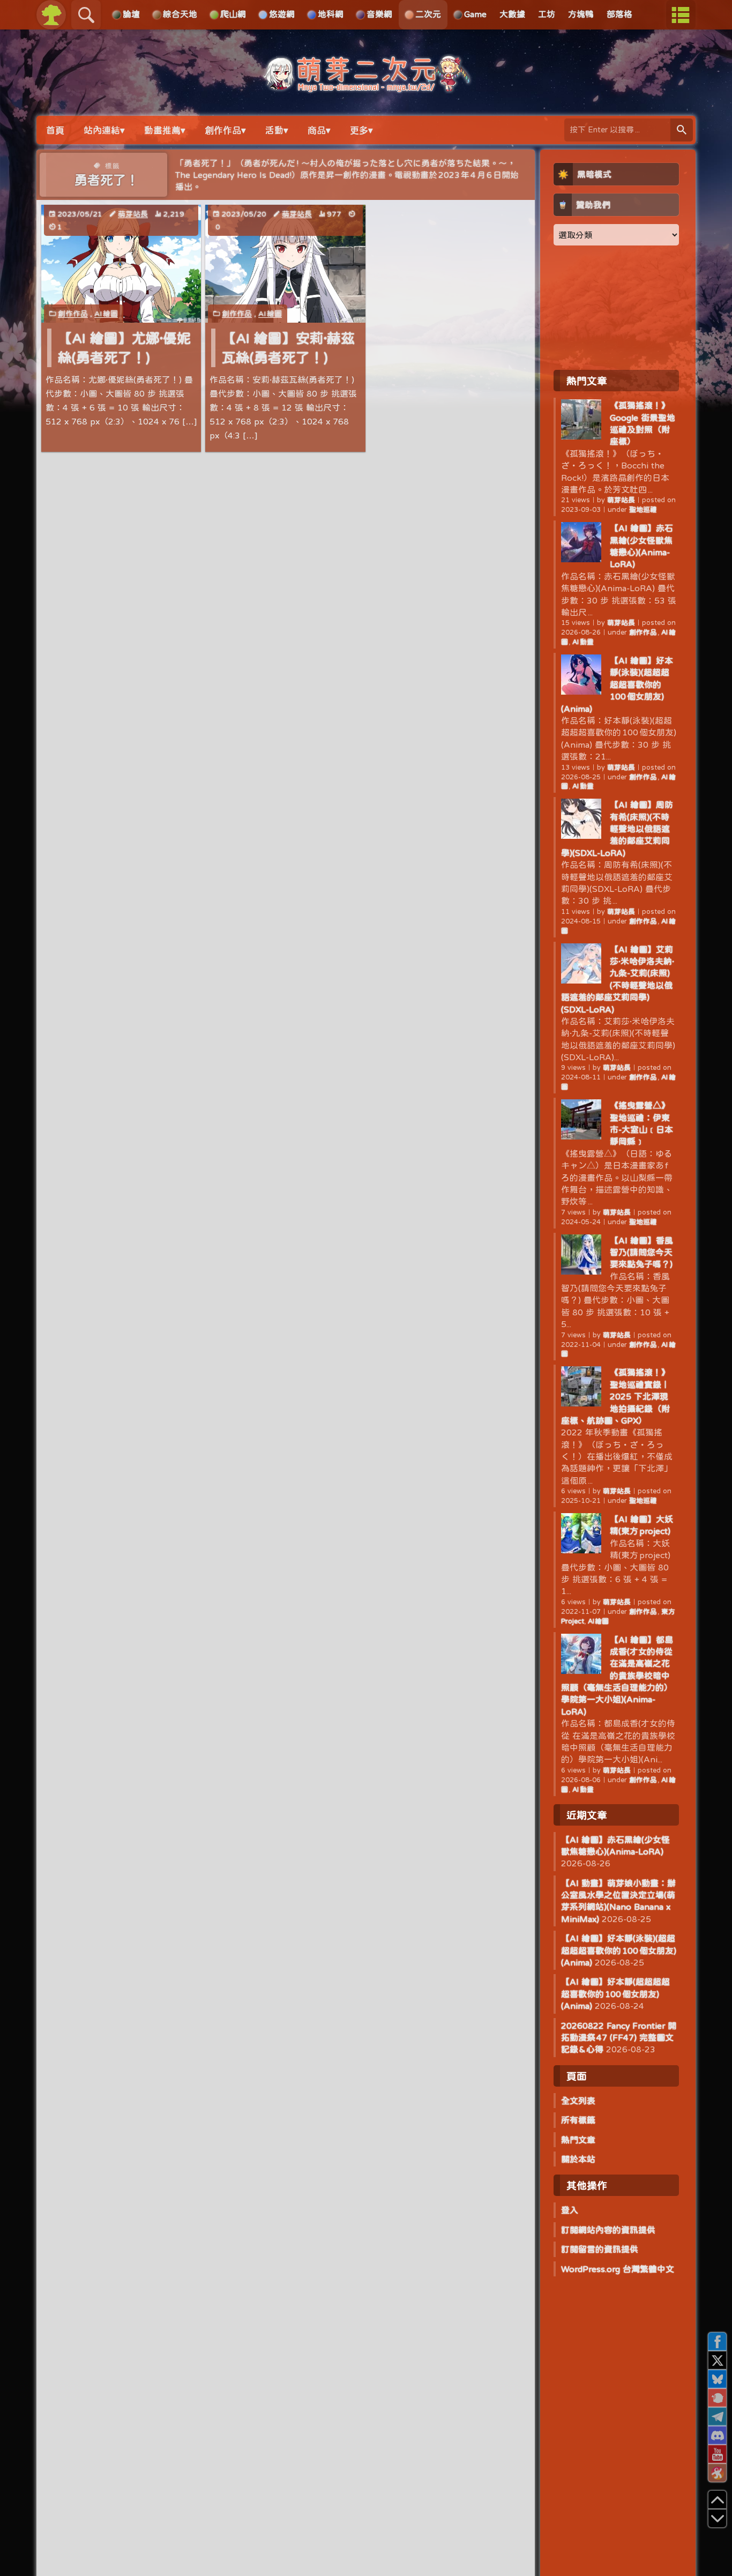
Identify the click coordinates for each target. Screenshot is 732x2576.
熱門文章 (578, 2140)
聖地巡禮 (643, 509)
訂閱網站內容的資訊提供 (608, 2230)
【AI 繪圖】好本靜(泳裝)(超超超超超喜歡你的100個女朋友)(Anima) (617, 684)
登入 (570, 2210)
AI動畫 (583, 642)
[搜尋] (682, 130)
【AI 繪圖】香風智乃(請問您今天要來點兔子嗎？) (641, 1252)
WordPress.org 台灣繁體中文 (618, 2269)
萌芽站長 (133, 214)
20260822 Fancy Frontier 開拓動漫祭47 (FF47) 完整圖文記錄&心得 (619, 2038)
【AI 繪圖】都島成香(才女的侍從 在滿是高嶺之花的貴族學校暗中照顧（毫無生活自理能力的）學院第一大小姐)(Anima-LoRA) (617, 1676)
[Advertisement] (616, 307)
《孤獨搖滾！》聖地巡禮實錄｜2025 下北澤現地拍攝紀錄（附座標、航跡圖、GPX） (615, 1396)
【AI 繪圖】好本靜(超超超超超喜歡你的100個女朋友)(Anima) (615, 1994)
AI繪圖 (106, 314)
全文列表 (578, 2101)
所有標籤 (578, 2120)
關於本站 (578, 2159)
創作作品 (73, 314)
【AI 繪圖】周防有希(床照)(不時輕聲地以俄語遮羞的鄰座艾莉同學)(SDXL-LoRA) (617, 829)
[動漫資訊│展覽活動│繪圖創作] (366, 87)
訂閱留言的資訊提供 (600, 2249)
